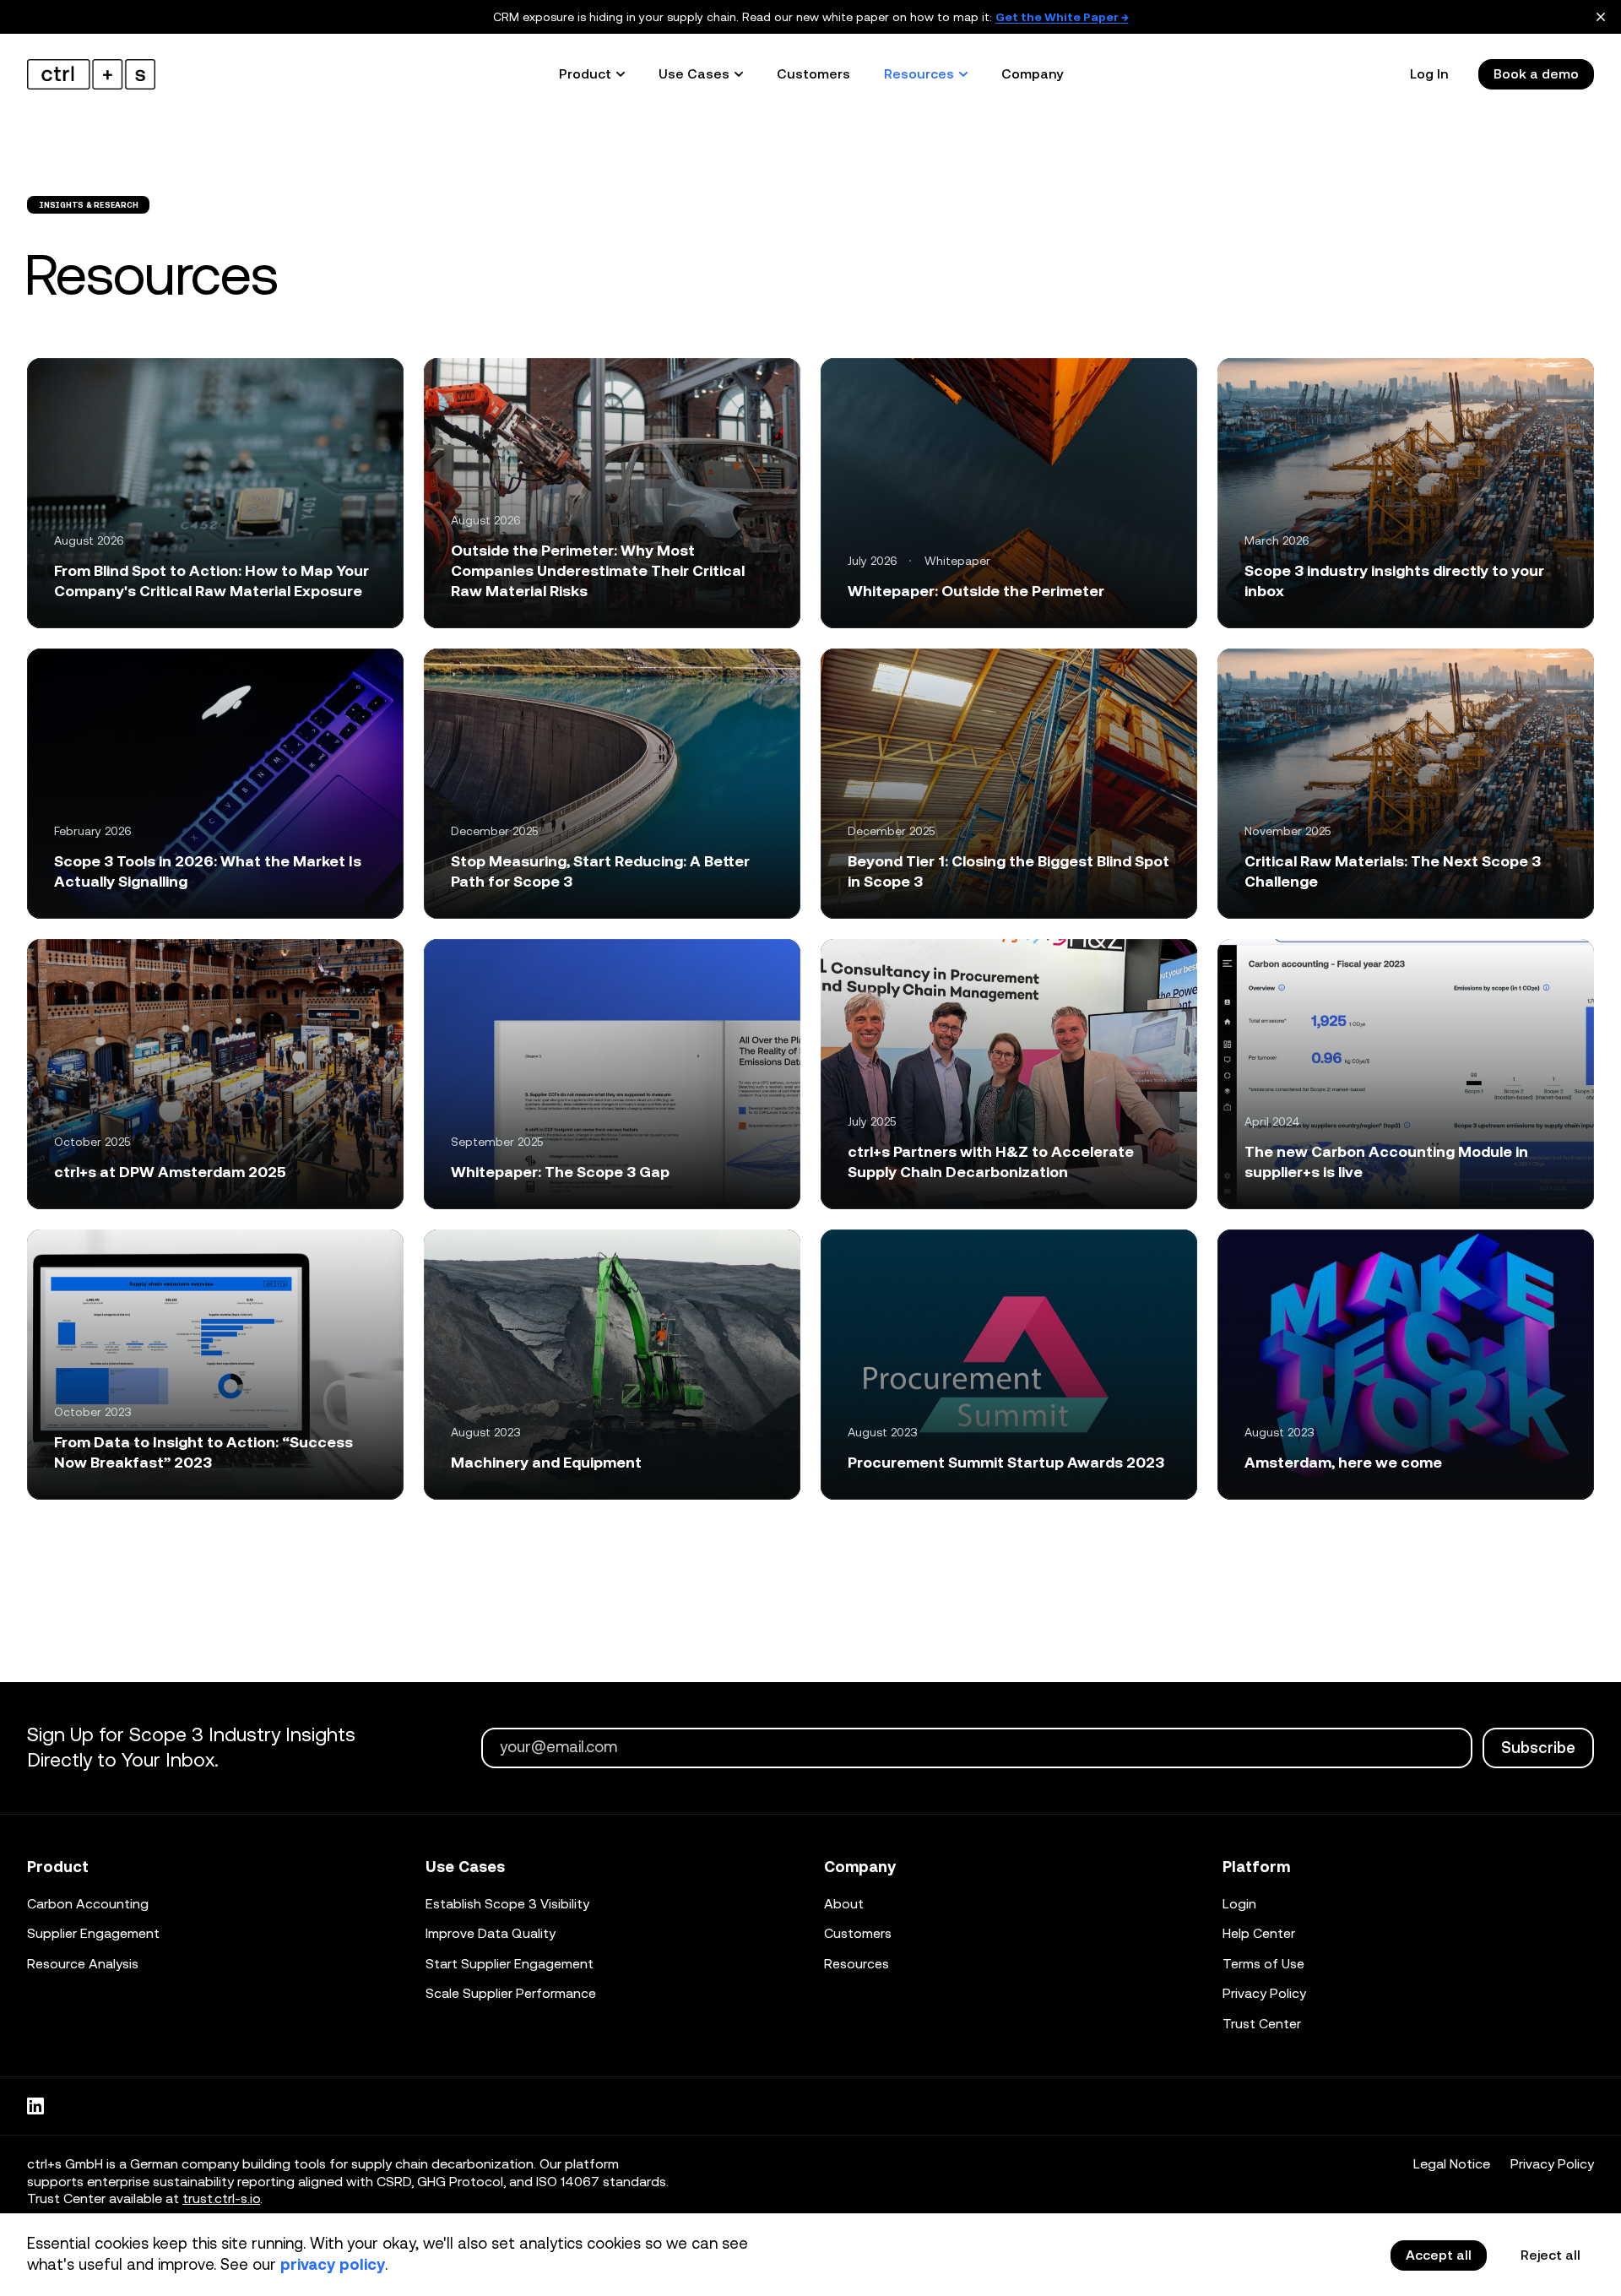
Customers (813, 74)
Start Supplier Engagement (510, 1964)
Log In (1429, 74)
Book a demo (1536, 74)
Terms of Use (1263, 1964)
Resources (857, 1964)
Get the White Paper (1062, 17)
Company (1032, 74)
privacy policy (333, 2264)
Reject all (1551, 2255)
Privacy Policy (1264, 1993)
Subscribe (1538, 1748)
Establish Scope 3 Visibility (507, 1904)
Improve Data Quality (491, 1933)
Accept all (1439, 2255)
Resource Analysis (83, 1964)
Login (1239, 1904)
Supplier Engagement (93, 1933)
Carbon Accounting (88, 1904)
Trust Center (1262, 2024)
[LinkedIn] (35, 2106)
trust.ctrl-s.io (221, 2198)
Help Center (1259, 1933)
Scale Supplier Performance (511, 1993)
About (844, 1904)
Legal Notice (1452, 2164)
